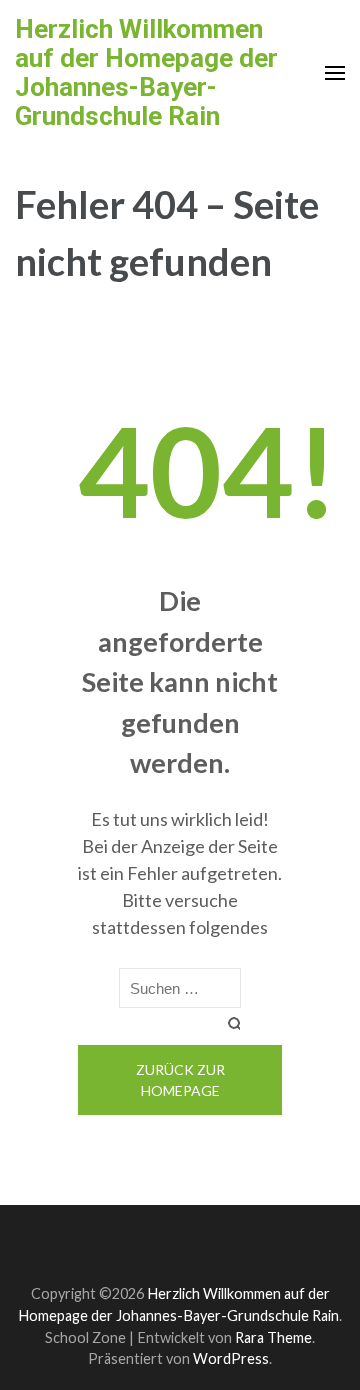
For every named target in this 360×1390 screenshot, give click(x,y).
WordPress (231, 1358)
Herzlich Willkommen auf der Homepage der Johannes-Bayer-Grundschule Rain (146, 72)
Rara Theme (273, 1337)
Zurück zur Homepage (180, 1080)
